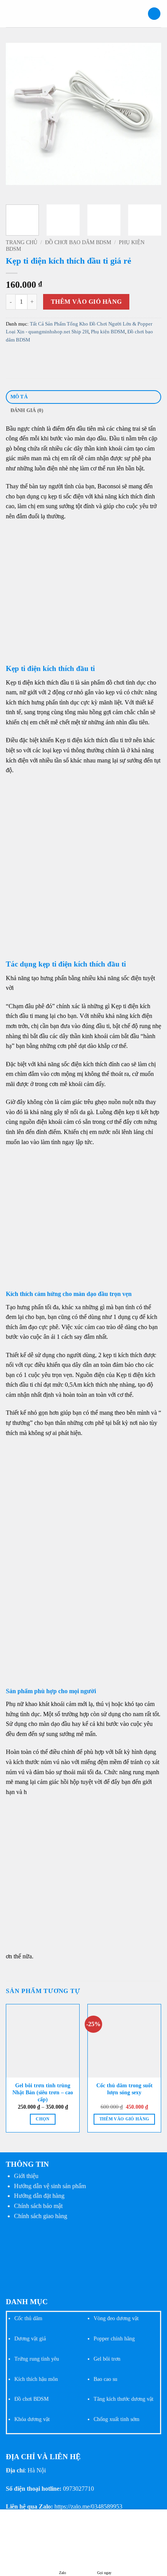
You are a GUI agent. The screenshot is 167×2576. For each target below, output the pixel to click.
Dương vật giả (30, 2338)
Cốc (19, 2318)
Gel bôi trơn (107, 2359)
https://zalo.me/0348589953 (88, 2506)
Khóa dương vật (32, 2419)
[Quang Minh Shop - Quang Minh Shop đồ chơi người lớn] (83, 14)
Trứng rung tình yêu (37, 2359)
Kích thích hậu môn (36, 2379)
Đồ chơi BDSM (31, 2399)
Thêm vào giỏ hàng (86, 302)
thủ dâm (33, 2318)
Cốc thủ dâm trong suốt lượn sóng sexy (124, 2089)
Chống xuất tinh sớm (117, 2419)
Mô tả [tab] (19, 397)
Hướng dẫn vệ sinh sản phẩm (50, 2186)
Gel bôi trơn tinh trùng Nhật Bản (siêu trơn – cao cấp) (43, 2092)
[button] (10, 13)
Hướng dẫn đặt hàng (39, 2196)
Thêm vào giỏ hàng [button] (124, 2119)
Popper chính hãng (114, 2338)
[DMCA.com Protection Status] (64, 2256)
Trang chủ (22, 242)
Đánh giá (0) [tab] (27, 410)
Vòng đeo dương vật (116, 2318)
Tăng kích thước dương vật (124, 2399)
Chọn (43, 2119)
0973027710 (78, 2489)
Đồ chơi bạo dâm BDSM (78, 242)
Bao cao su (105, 2379)
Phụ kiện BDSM (108, 332)
